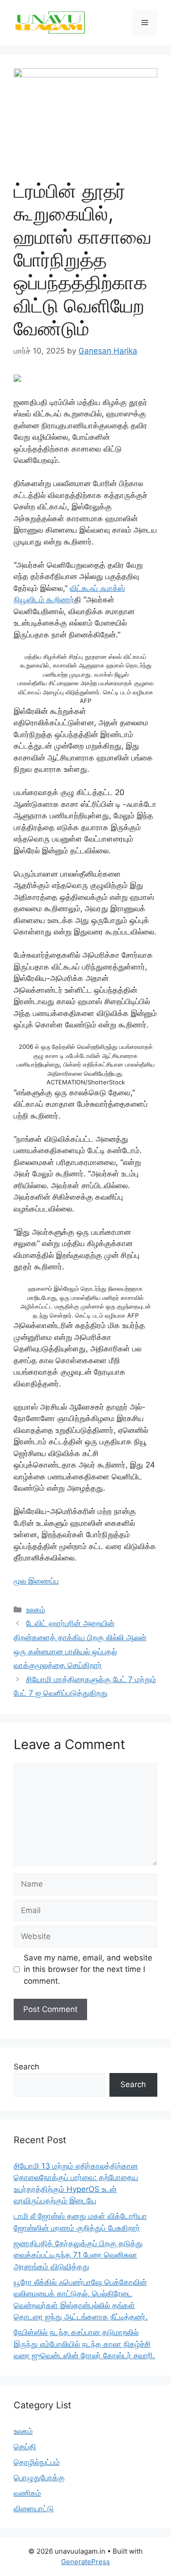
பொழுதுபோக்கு (39, 2478)
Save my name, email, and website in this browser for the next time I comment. (88, 1969)
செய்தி (25, 2447)
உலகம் (36, 1610)
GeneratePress (85, 2562)
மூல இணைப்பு (36, 1581)
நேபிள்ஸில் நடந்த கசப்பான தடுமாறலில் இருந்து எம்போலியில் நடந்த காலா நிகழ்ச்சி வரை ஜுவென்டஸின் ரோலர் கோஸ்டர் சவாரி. (84, 2344)
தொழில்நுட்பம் (37, 2462)
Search (26, 2067)
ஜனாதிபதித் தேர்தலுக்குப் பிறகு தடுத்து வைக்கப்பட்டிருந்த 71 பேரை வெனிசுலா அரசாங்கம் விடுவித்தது (78, 2255)
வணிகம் (27, 2493)
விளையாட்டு (34, 2509)
